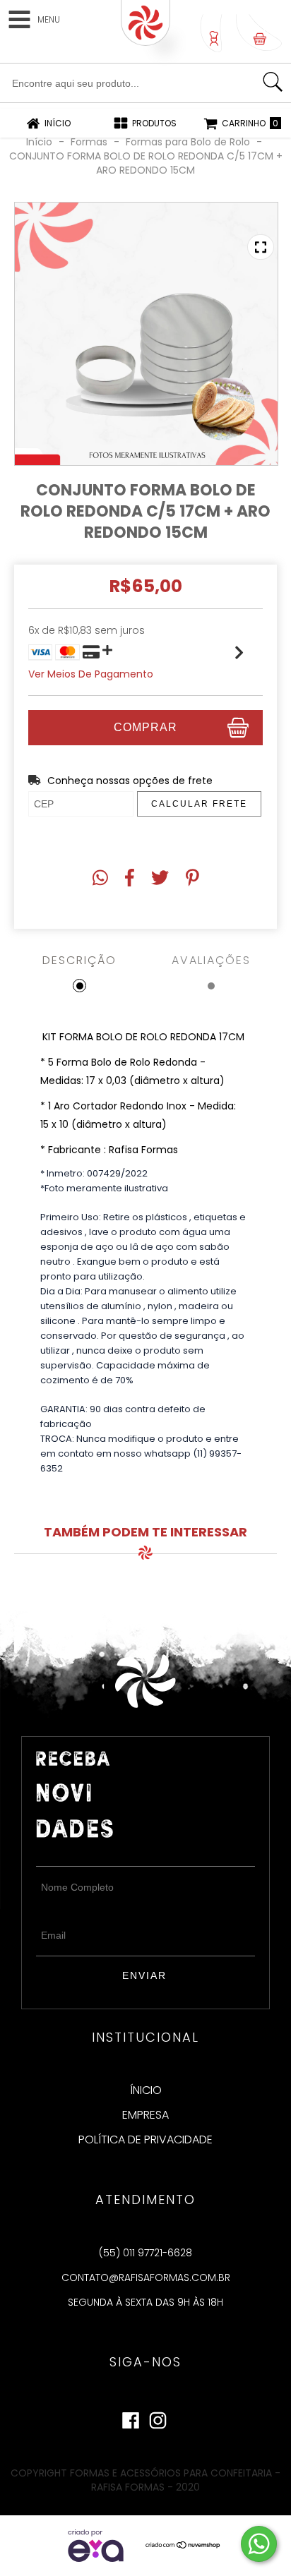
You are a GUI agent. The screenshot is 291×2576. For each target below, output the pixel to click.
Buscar (273, 82)
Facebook (131, 2417)
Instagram (158, 2417)
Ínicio (146, 2090)
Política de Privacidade (145, 2140)
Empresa (145, 2115)
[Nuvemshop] (183, 2546)
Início (39, 142)
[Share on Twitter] (160, 878)
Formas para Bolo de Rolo (188, 142)
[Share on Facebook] (130, 878)
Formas (90, 142)
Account (211, 33)
